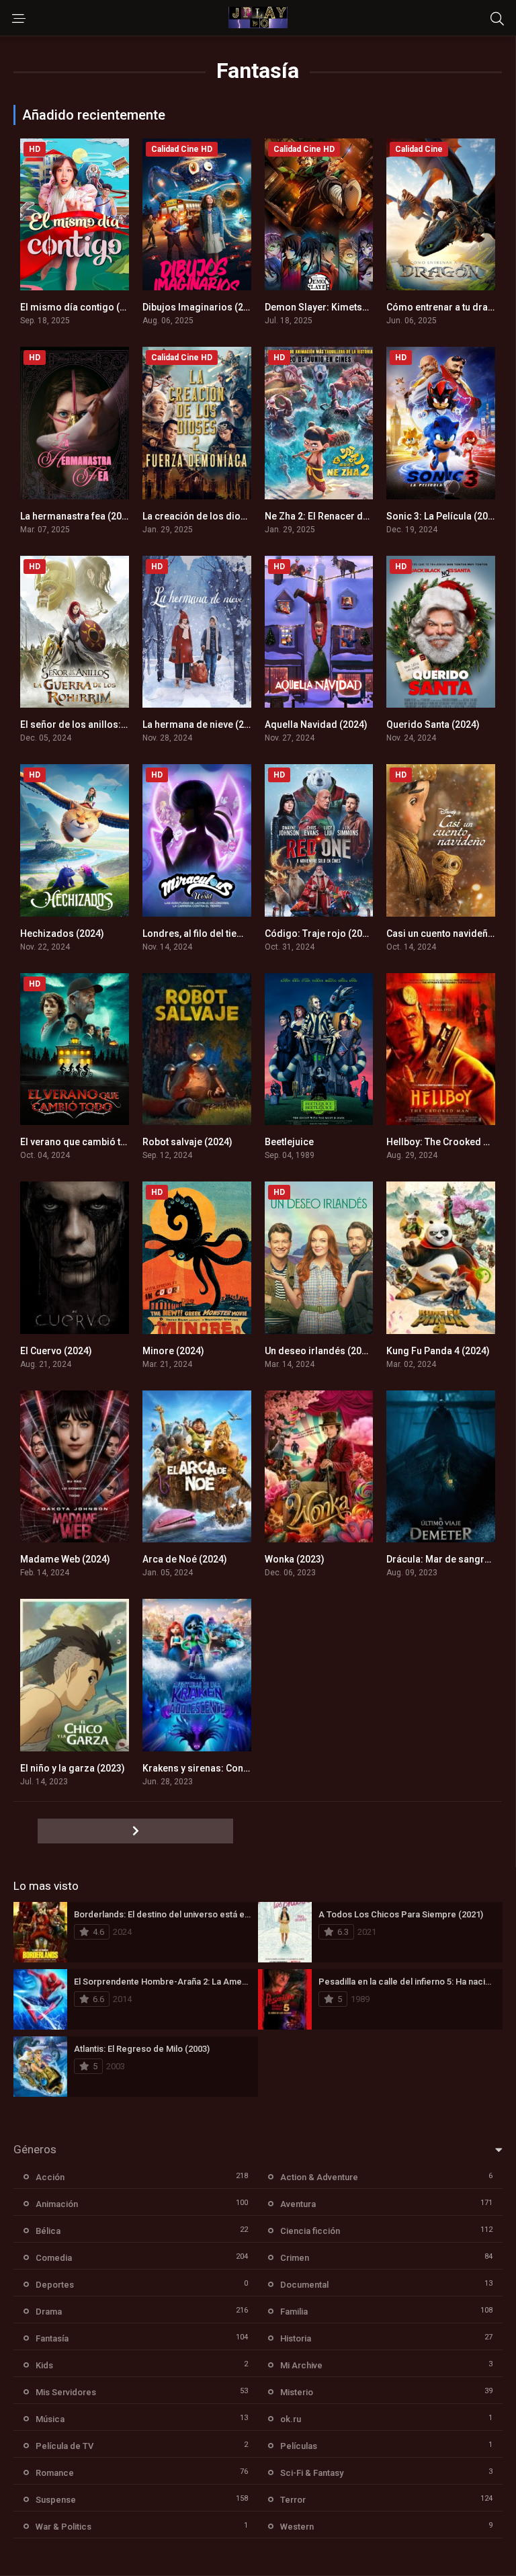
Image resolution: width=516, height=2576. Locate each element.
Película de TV (64, 2446)
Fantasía (52, 2338)
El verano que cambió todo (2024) (94, 1142)
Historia (296, 2338)
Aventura (298, 2204)
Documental (304, 2285)
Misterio (297, 2392)
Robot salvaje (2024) (187, 1142)
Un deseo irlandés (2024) (320, 1351)
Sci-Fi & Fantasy (312, 2473)
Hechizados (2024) (62, 933)
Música (50, 2419)
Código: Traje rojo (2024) (320, 933)
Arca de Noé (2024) (185, 1559)
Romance (55, 2473)
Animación (57, 2204)
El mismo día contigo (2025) (82, 307)
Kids (44, 2365)
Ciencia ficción (310, 2231)
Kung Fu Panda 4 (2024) (438, 1351)
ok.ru (291, 2419)
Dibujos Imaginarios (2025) (203, 307)
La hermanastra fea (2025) (78, 516)
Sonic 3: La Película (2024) (444, 516)
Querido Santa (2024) (433, 724)
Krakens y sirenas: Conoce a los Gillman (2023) (246, 1768)
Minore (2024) (173, 1351)
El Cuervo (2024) (56, 1351)
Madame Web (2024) (65, 1559)
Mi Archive (301, 2365)
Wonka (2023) (295, 1559)
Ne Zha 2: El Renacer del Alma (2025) (345, 516)
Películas (299, 2446)
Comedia (54, 2258)
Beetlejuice (289, 1142)
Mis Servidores (66, 2392)
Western (297, 2527)
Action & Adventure (319, 2177)
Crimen (295, 2258)
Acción (50, 2177)
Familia (294, 2312)
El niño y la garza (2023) (73, 1768)
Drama (49, 2312)
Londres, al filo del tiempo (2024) (215, 933)
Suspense (56, 2500)
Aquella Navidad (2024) (316, 724)
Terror (293, 2500)
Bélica (48, 2231)
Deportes (55, 2285)
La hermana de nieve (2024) (203, 724)
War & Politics (63, 2527)
